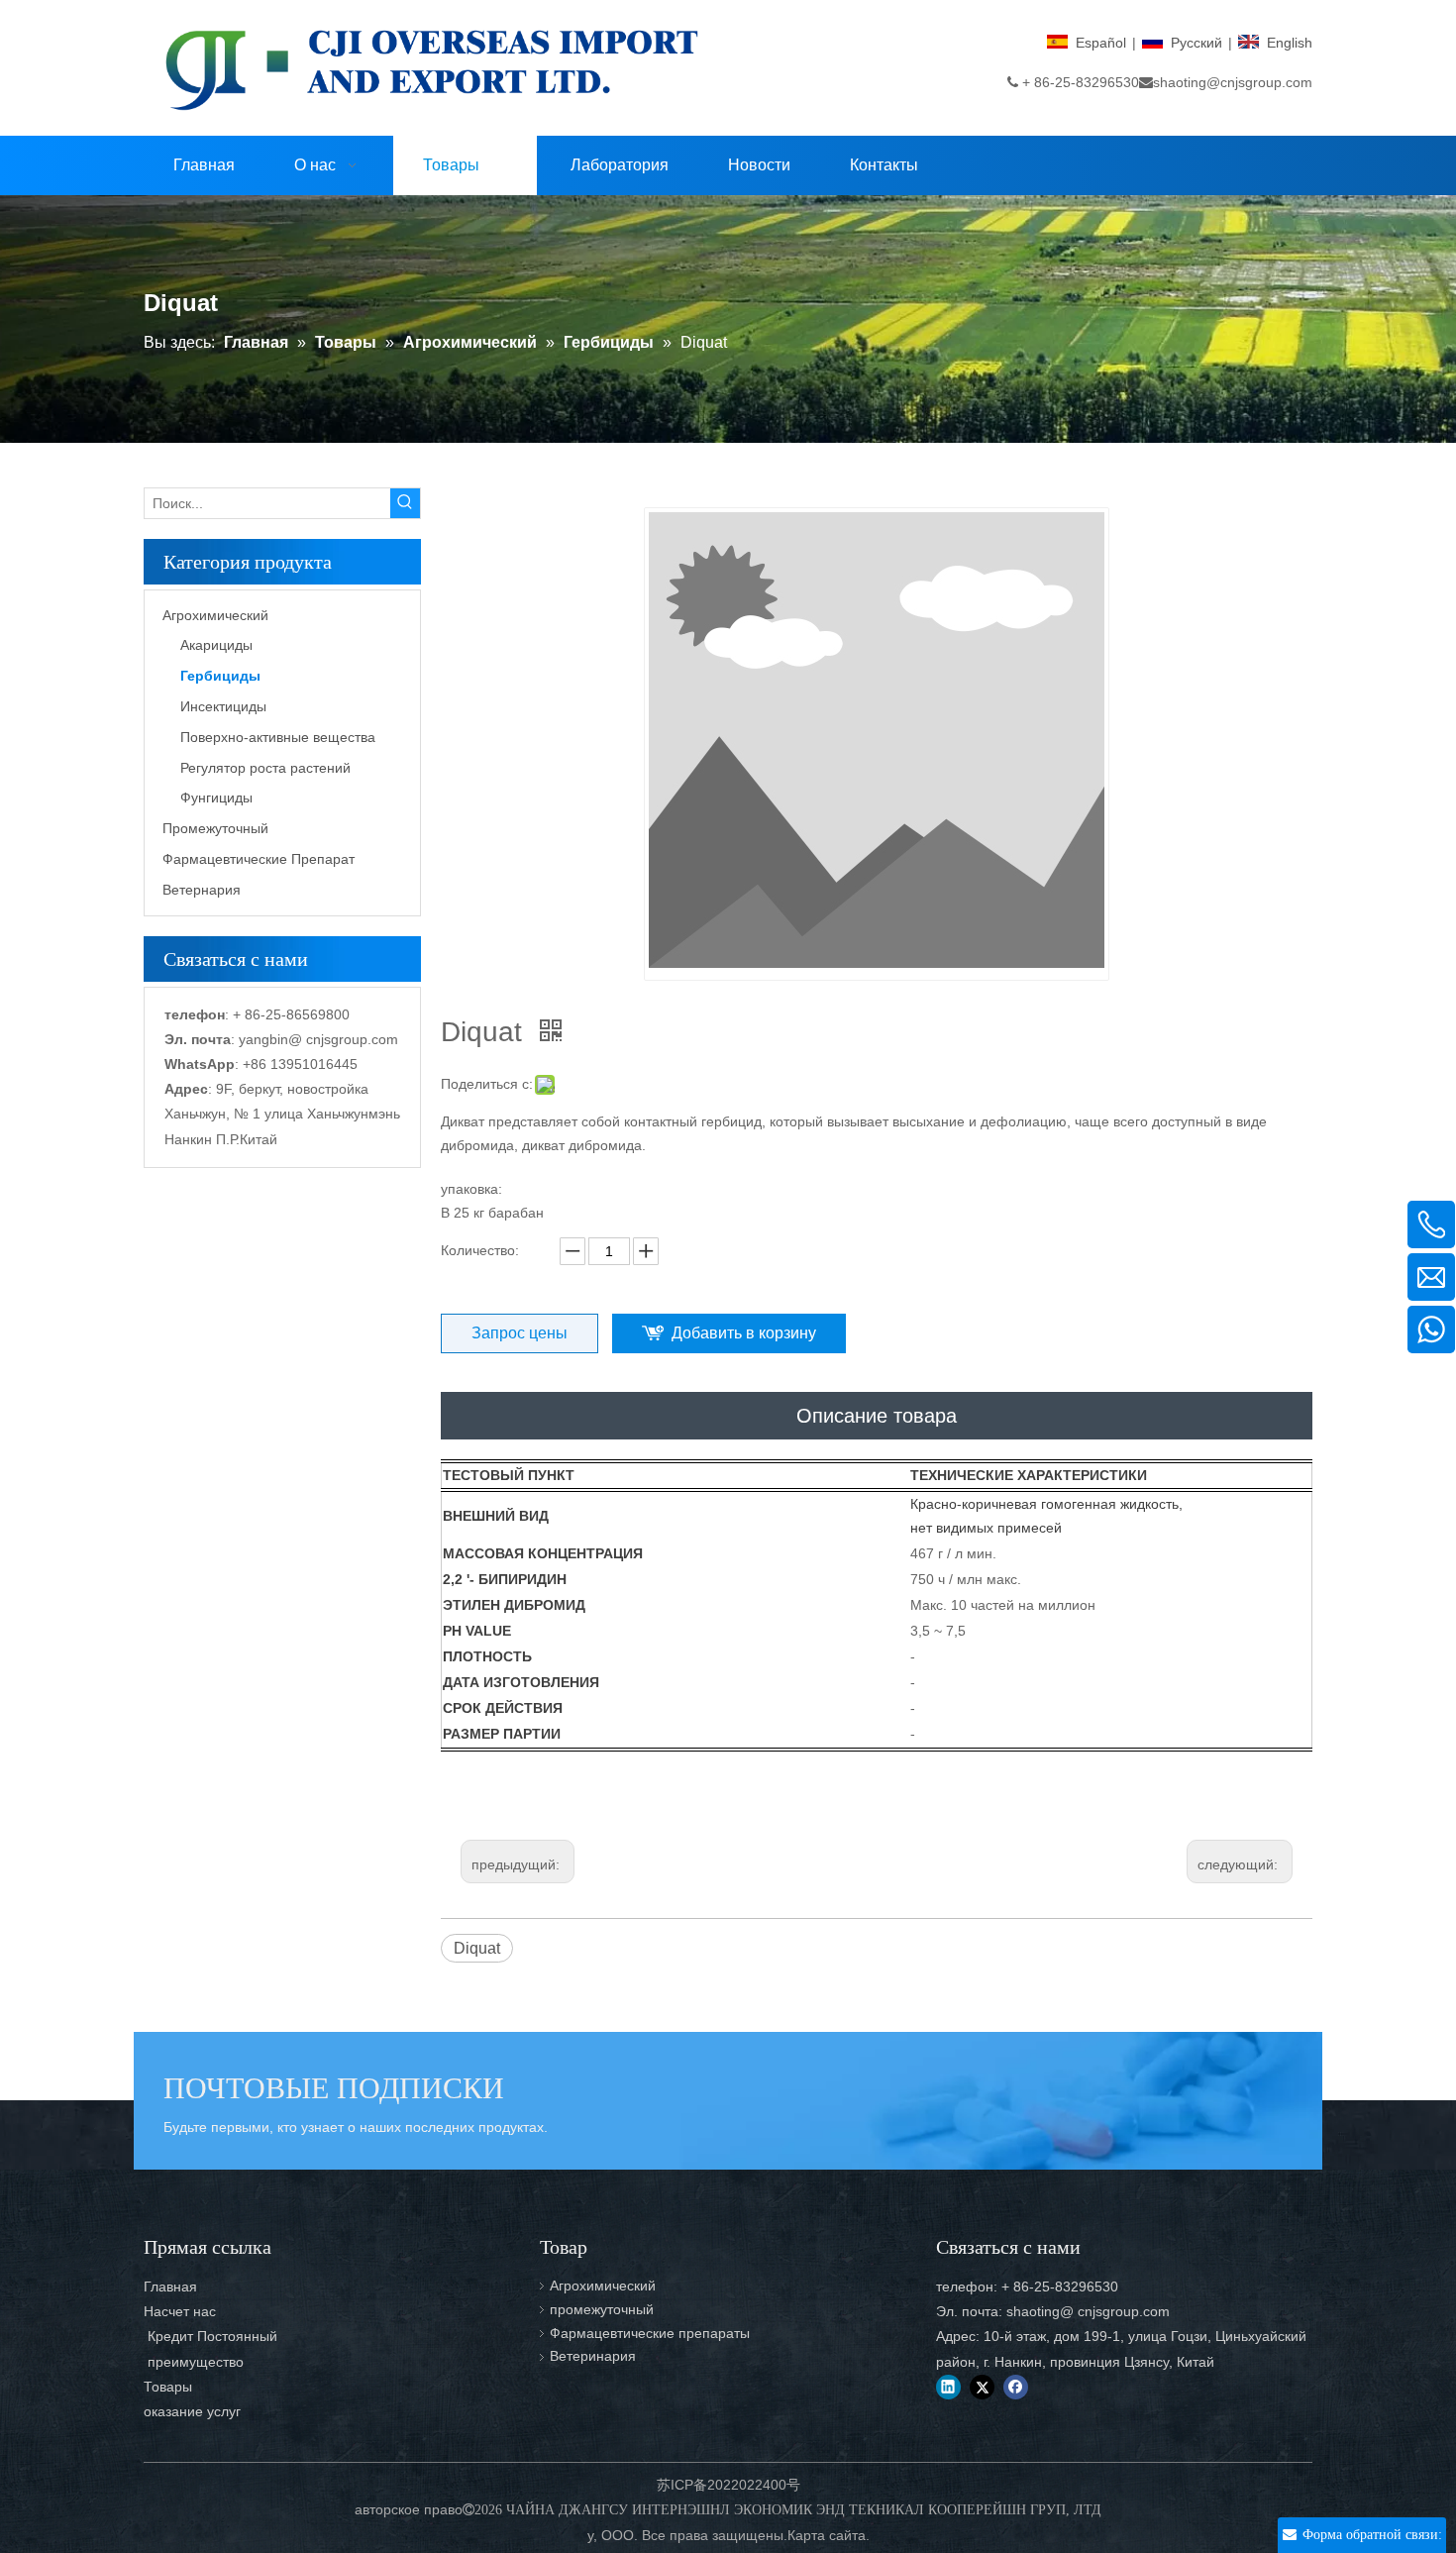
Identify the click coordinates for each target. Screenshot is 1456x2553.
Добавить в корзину (744, 1333)
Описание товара (877, 1416)
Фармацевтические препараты (650, 2333)
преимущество (194, 2362)
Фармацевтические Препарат (259, 859)
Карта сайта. (829, 2535)
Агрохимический (215, 615)
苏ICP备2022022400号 (728, 2485)
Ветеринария (593, 2356)
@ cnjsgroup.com (343, 1039)
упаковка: (471, 1189)
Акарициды (216, 645)
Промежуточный (215, 828)
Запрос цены (520, 1333)
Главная (170, 2287)
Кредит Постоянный (210, 2336)
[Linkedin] (948, 2387)
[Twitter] (982, 2387)
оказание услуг (192, 2411)
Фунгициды (216, 798)
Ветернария (202, 890)
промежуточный (602, 2309)
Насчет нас (180, 2311)
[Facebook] (1016, 2387)
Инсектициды (223, 706)
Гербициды (220, 676)
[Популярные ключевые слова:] (405, 503)
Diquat (477, 1948)
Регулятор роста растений (265, 768)
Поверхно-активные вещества (278, 737)
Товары (168, 2387)
